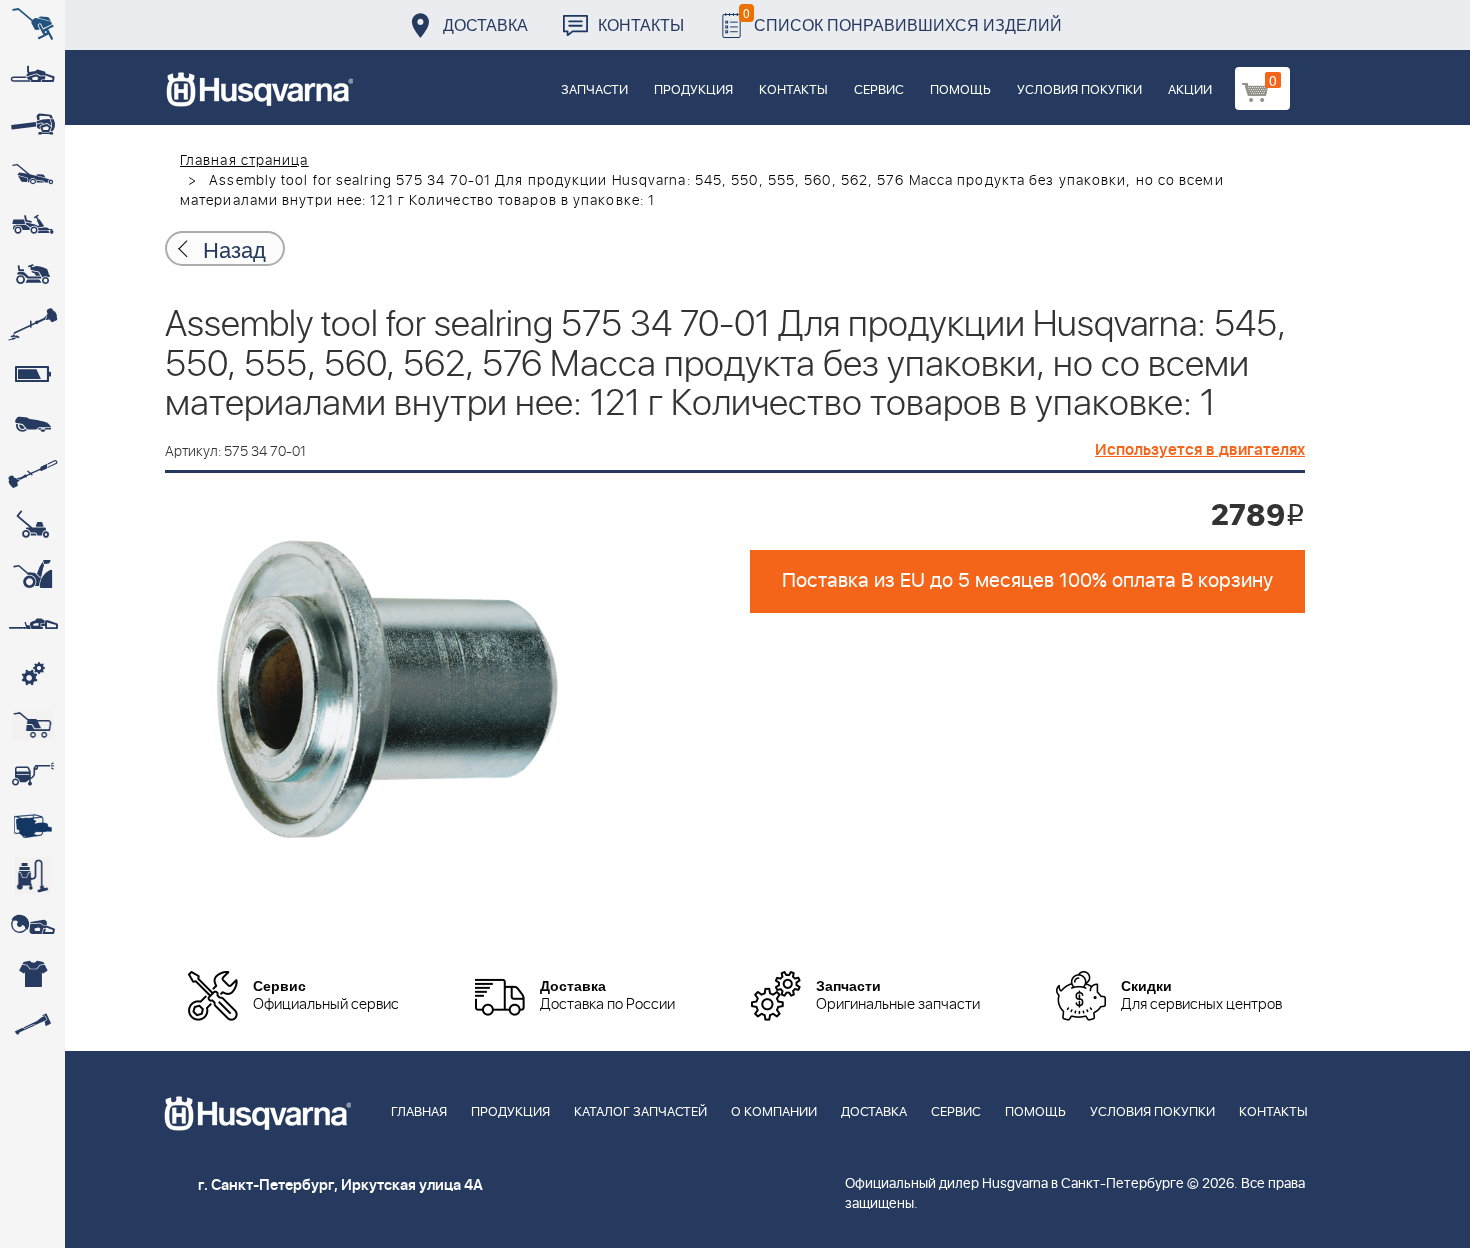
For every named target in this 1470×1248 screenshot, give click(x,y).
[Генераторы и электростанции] (32, 725)
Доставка (485, 24)
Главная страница (244, 161)
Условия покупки (1079, 90)
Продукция (693, 90)
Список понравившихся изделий (902, 19)
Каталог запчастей (640, 1112)
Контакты (641, 24)
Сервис (879, 90)
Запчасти (594, 90)
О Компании (774, 1112)
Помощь (960, 90)
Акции (1190, 90)
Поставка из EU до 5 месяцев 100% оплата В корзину (1027, 581)
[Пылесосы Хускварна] (32, 875)
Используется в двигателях (1200, 450)
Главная (419, 1112)
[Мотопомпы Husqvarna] (32, 825)
